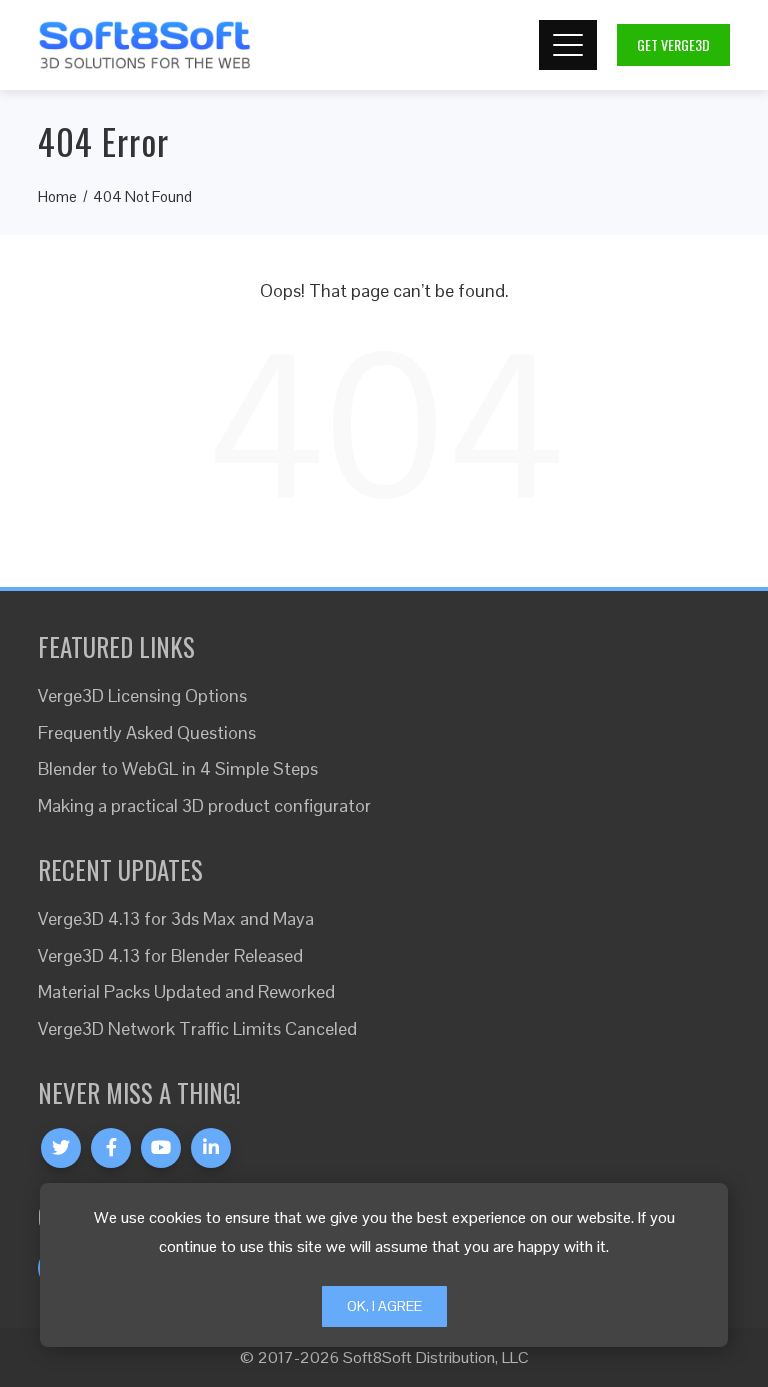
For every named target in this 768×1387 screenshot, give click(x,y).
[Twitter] (61, 1148)
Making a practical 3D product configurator (204, 805)
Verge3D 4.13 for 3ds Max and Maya (176, 918)
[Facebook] (111, 1148)
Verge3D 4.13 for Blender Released (170, 955)
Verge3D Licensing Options (142, 695)
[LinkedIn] (211, 1148)
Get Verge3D (673, 44)
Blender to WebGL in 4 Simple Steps (178, 768)
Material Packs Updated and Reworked (186, 991)
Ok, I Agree (384, 1306)
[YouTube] (161, 1148)
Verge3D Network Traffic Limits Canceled (197, 1028)
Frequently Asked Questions (147, 732)
